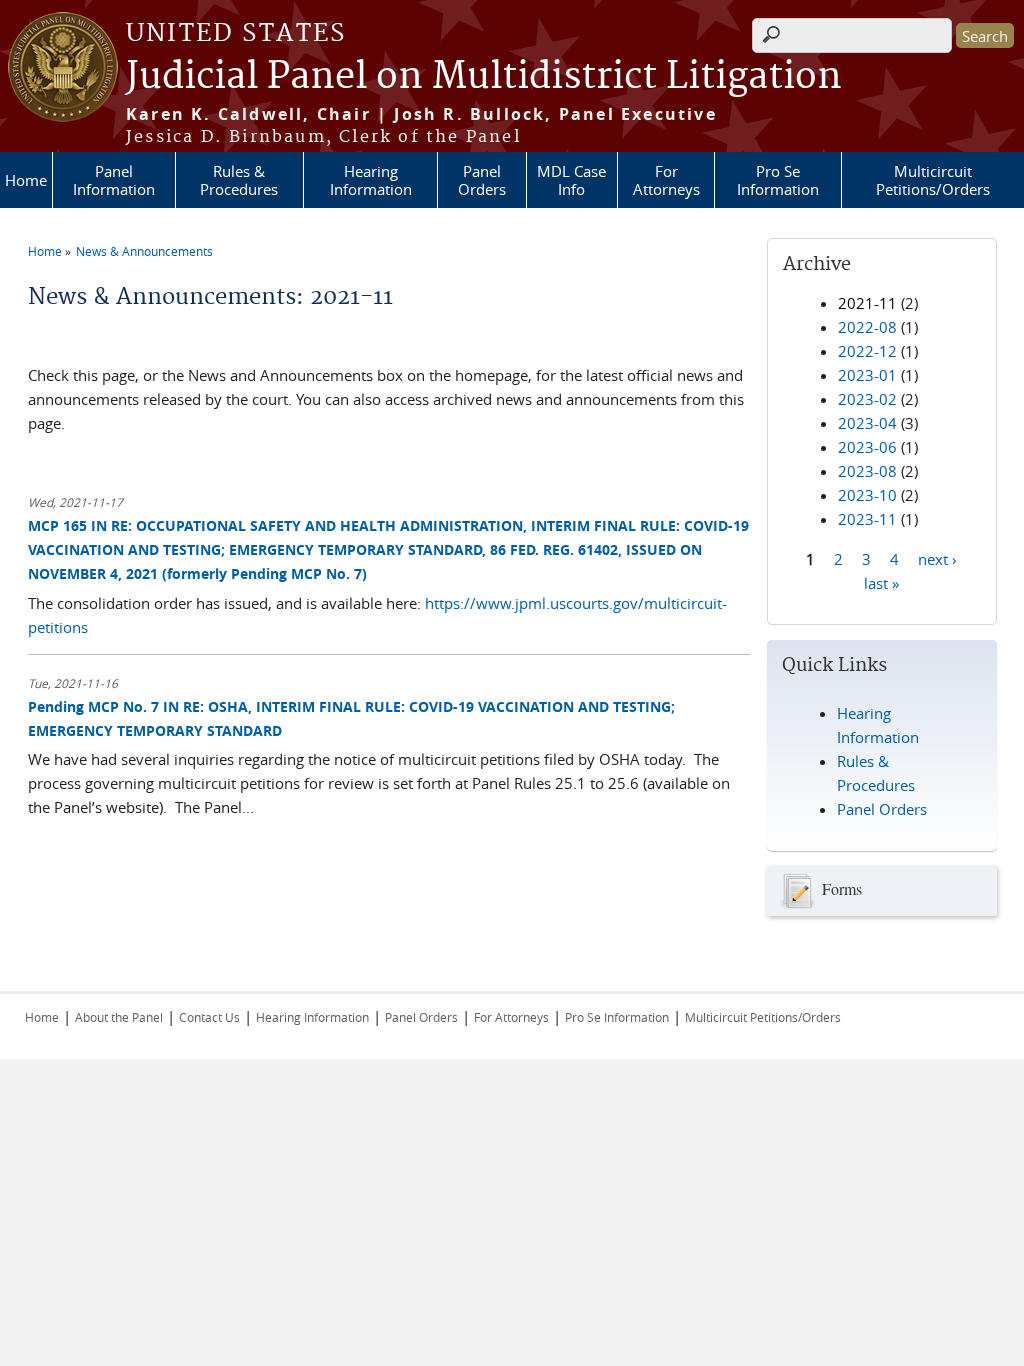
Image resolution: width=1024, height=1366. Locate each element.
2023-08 (867, 471)
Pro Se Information (778, 180)
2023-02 (867, 399)
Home (26, 180)
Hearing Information (371, 180)
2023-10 (867, 495)
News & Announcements (144, 251)
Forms (842, 888)
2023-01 (867, 375)
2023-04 (867, 423)
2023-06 (867, 447)
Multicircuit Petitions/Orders (933, 180)
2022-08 (867, 327)
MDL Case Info (571, 180)
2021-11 (867, 303)
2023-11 (867, 519)
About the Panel (119, 1017)
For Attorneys (666, 180)
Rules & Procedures (239, 180)
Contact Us (209, 1017)
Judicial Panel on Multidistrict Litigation (484, 77)
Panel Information (114, 180)
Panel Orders (482, 180)
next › (937, 558)
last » (881, 582)
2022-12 (867, 351)
